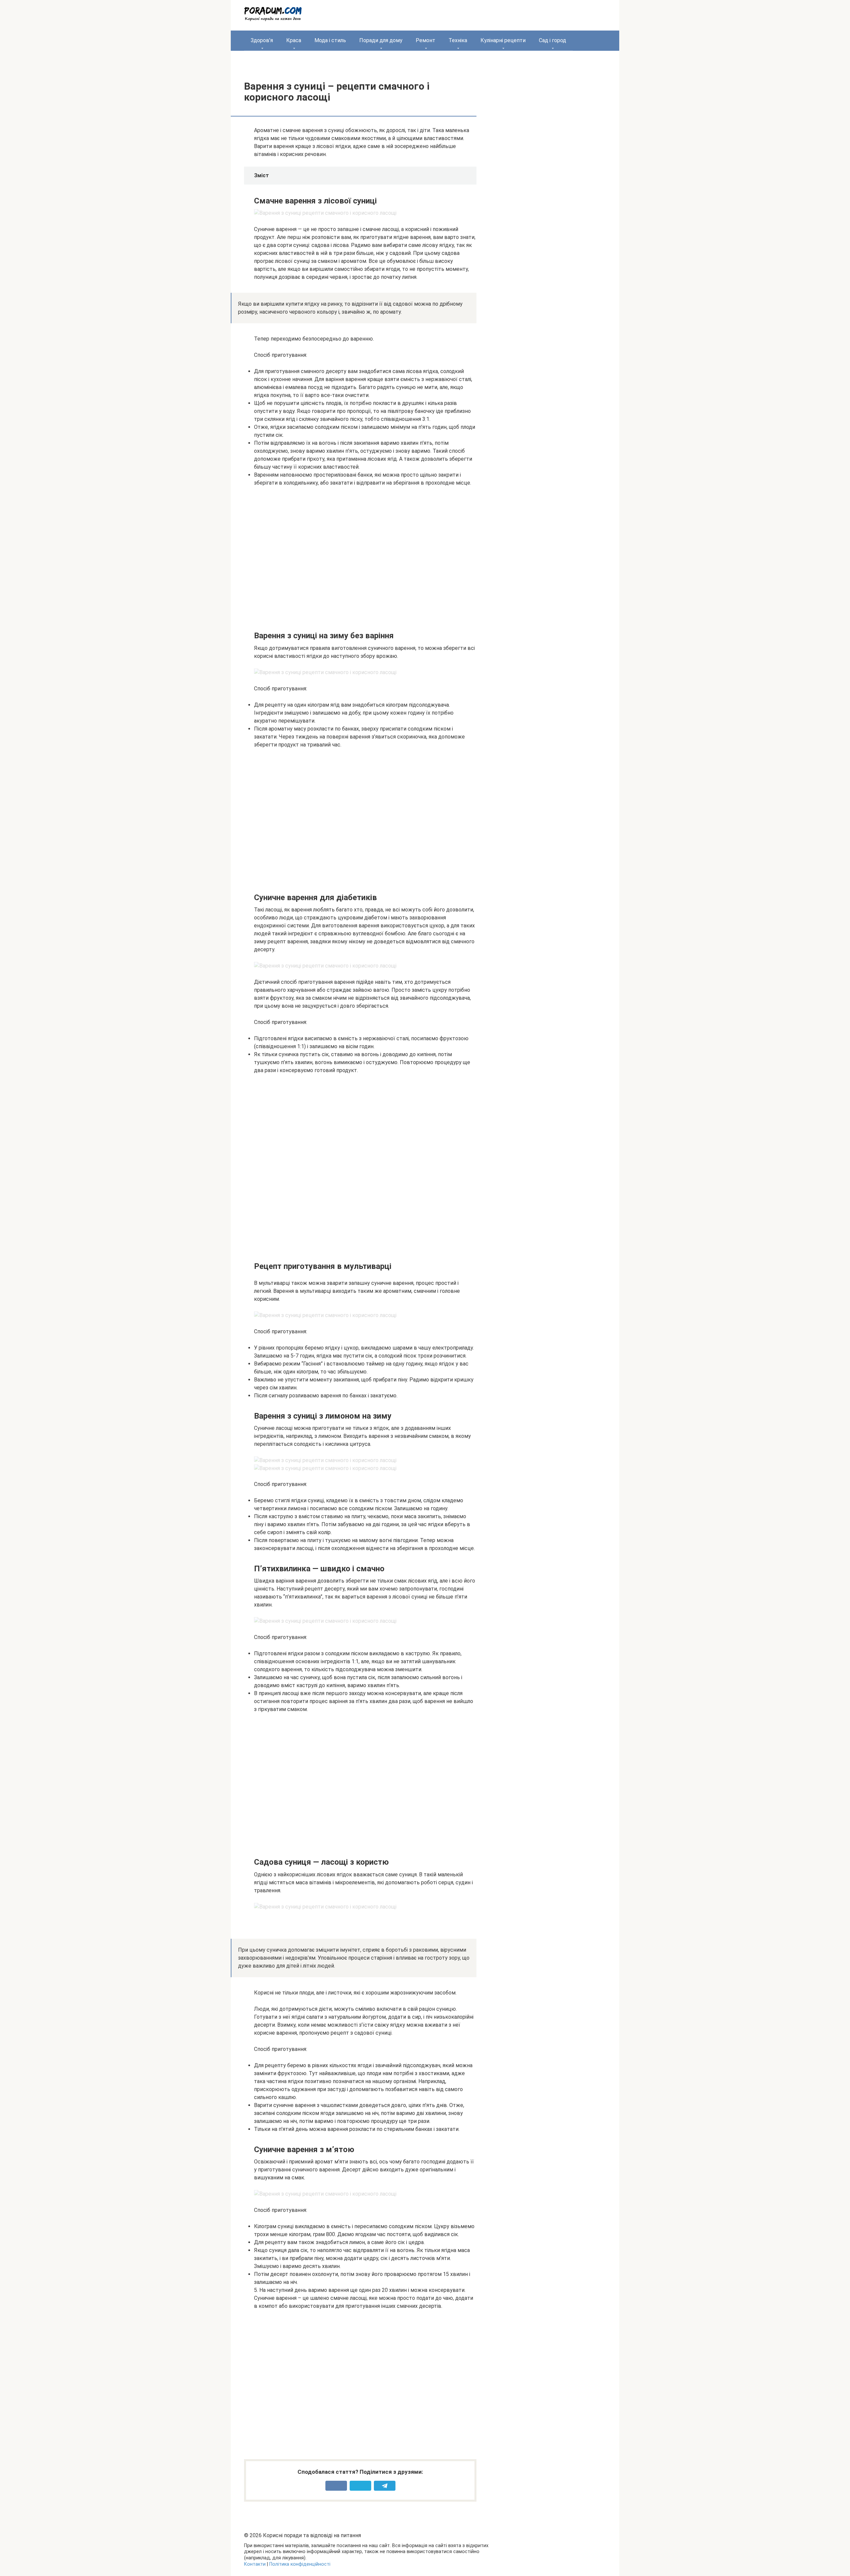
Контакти (255, 2564)
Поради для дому (381, 40)
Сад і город (552, 40)
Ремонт (425, 40)
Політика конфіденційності (300, 2564)
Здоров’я (262, 40)
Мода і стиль (330, 40)
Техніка (458, 40)
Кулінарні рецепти (503, 40)
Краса (294, 40)
